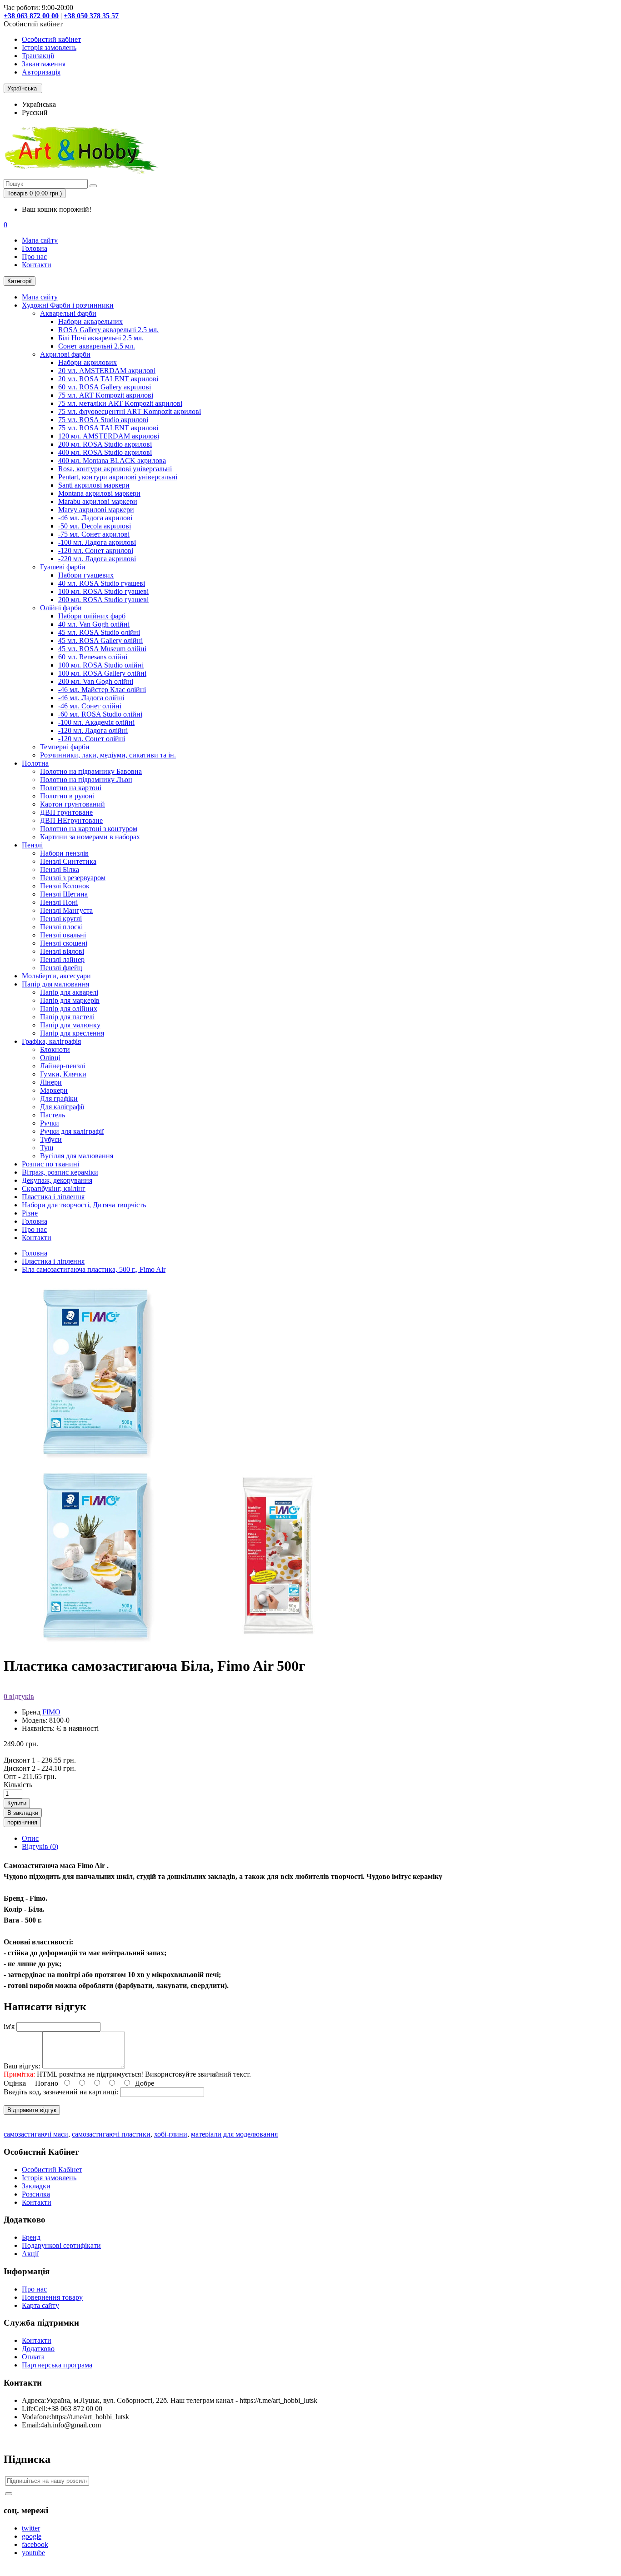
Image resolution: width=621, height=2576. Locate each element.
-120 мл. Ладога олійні (93, 730)
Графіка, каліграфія (51, 1041)
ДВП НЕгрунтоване (71, 820)
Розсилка (36, 2194)
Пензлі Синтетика (68, 861)
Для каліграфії (62, 1107)
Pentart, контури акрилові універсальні (118, 477)
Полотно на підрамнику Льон (86, 780)
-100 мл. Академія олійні (96, 722)
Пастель (53, 1115)
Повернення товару (52, 2297)
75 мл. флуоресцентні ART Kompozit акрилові (130, 411)
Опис (30, 1838)
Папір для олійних (69, 1009)
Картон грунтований (73, 804)
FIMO (51, 1712)
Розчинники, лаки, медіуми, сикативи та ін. (108, 755)
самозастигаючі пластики (111, 2134)
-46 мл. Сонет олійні (90, 706)
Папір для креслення (72, 1033)
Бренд (31, 2237)
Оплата (33, 2357)
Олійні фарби (61, 608)
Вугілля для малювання (77, 1156)
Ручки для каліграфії (72, 1131)
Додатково (38, 2349)
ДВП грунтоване (66, 812)
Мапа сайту (40, 240)
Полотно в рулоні (67, 796)
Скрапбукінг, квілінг (54, 1188)
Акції (30, 2254)
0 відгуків (19, 1697)
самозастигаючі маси (36, 2134)
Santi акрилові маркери (94, 485)
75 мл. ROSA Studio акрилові (103, 420)
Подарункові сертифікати (61, 2245)
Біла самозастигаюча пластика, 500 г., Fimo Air (94, 1269)
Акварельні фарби (68, 313)
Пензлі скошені (64, 943)
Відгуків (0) (40, 1846)
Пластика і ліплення (53, 1197)
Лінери (51, 1082)
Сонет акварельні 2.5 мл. (97, 346)
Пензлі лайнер (62, 959)
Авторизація (41, 72)
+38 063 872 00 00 (31, 16)
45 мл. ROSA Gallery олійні (100, 640)
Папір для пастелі (67, 1017)
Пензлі (32, 845)
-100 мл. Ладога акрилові (97, 542)
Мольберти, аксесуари (56, 976)
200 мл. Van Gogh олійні (96, 681)
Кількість (18, 1785)
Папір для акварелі (69, 992)
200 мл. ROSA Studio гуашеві (103, 600)
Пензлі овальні (63, 935)
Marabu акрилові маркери (98, 501)
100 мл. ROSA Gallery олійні (102, 673)
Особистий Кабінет (52, 2170)
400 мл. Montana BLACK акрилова (112, 461)
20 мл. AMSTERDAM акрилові (107, 371)
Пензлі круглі (61, 919)
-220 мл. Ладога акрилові (97, 559)
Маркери (54, 1090)
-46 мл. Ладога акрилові (95, 518)
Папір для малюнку (70, 1025)
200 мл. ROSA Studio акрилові (105, 444)
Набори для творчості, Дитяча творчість (84, 1205)
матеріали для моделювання (234, 2134)
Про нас (34, 257)
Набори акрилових (88, 362)
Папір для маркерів (70, 1000)
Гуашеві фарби (63, 567)
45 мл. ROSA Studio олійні (99, 632)
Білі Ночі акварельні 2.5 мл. (101, 338)
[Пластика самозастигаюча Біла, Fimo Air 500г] (95, 1644)
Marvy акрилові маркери (96, 510)
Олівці (50, 1058)
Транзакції (38, 56)
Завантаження (44, 64)
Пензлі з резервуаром (73, 878)
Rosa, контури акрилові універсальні (115, 469)
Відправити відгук (32, 2110)
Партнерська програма (57, 2365)
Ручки (50, 1123)
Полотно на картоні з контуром (89, 829)
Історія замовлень (49, 47)
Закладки (36, 2186)
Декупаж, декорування (57, 1180)
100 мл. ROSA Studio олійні (101, 665)
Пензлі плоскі (61, 927)
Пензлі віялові (62, 951)
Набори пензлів (64, 853)
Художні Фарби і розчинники (68, 305)
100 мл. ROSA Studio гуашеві (103, 591)
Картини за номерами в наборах (90, 837)
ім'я (9, 2026)
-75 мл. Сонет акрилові (94, 534)
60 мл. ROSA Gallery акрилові (105, 387)
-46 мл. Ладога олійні (91, 698)
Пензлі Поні (59, 902)
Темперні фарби (65, 747)
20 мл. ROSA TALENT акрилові (108, 379)
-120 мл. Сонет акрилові (96, 551)
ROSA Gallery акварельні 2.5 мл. (108, 330)
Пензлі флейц (61, 968)
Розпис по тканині (50, 1164)
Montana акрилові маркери (99, 493)
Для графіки (59, 1099)
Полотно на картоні (71, 788)
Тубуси (51, 1139)
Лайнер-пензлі (63, 1066)
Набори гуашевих (86, 575)
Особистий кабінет (51, 39)
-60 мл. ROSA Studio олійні (100, 714)
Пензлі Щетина (64, 894)
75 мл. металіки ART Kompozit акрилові (120, 403)
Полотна (35, 763)
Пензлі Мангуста (66, 910)
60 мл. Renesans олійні (93, 657)
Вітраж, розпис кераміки (60, 1172)
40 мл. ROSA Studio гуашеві (102, 583)
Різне (30, 1213)
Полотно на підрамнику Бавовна (91, 771)
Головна (35, 248)
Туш (47, 1148)
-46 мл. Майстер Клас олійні (102, 690)
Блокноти (55, 1049)
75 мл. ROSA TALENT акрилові (108, 428)
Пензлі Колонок (65, 886)
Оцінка (15, 2083)
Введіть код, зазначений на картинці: (61, 2092)
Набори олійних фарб (92, 616)
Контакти (37, 265)
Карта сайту (40, 2305)
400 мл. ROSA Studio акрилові (105, 452)
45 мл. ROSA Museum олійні (102, 649)
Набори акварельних (90, 321)
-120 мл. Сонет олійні (92, 739)
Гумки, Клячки (63, 1074)
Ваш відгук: (22, 2066)
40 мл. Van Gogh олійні (94, 624)
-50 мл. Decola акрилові (95, 526)
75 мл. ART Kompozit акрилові (106, 395)
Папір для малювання (55, 984)
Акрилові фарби (65, 354)
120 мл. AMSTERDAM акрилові (109, 436)
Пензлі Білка (60, 869)
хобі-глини (171, 2134)
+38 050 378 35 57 (91, 16)
